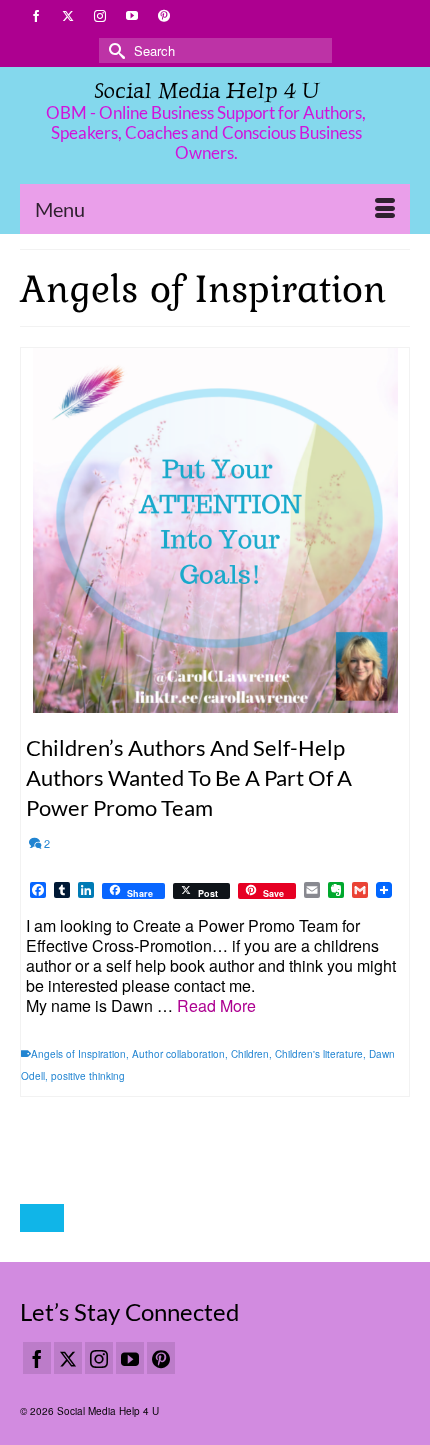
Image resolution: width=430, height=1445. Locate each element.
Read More (216, 1005)
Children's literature (319, 1054)
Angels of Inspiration (78, 1054)
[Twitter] (68, 1358)
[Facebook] (37, 1358)
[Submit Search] (114, 50)
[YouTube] (130, 1358)
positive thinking (88, 1076)
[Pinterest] (161, 1358)
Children (250, 1054)
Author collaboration (178, 1054)
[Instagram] (99, 1358)
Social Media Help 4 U (206, 90)
